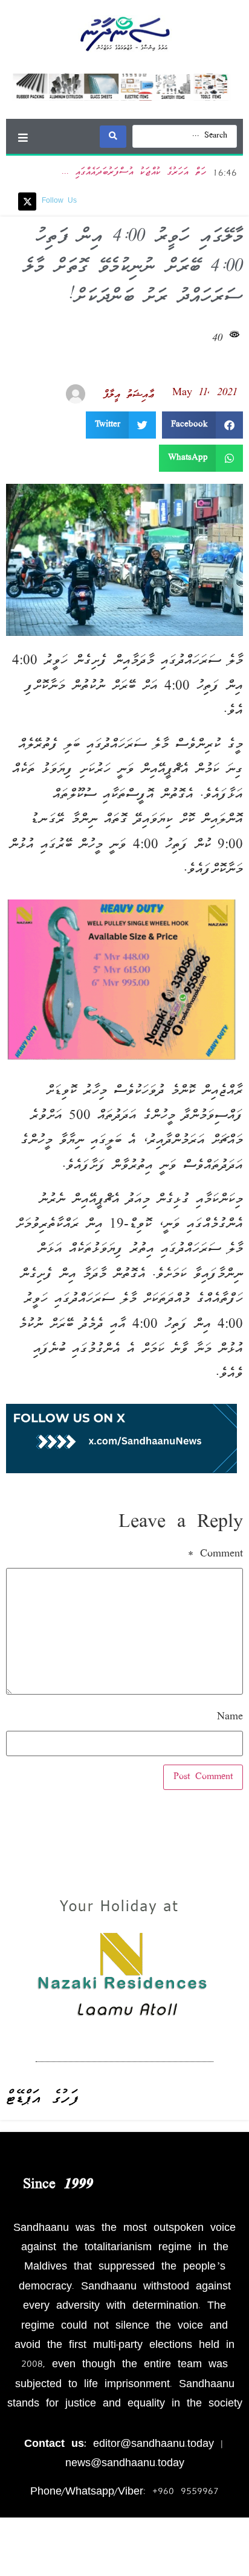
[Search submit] (113, 137)
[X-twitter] (27, 201)
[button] (23, 137)
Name (230, 1718)
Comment (215, 1555)
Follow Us (59, 201)
